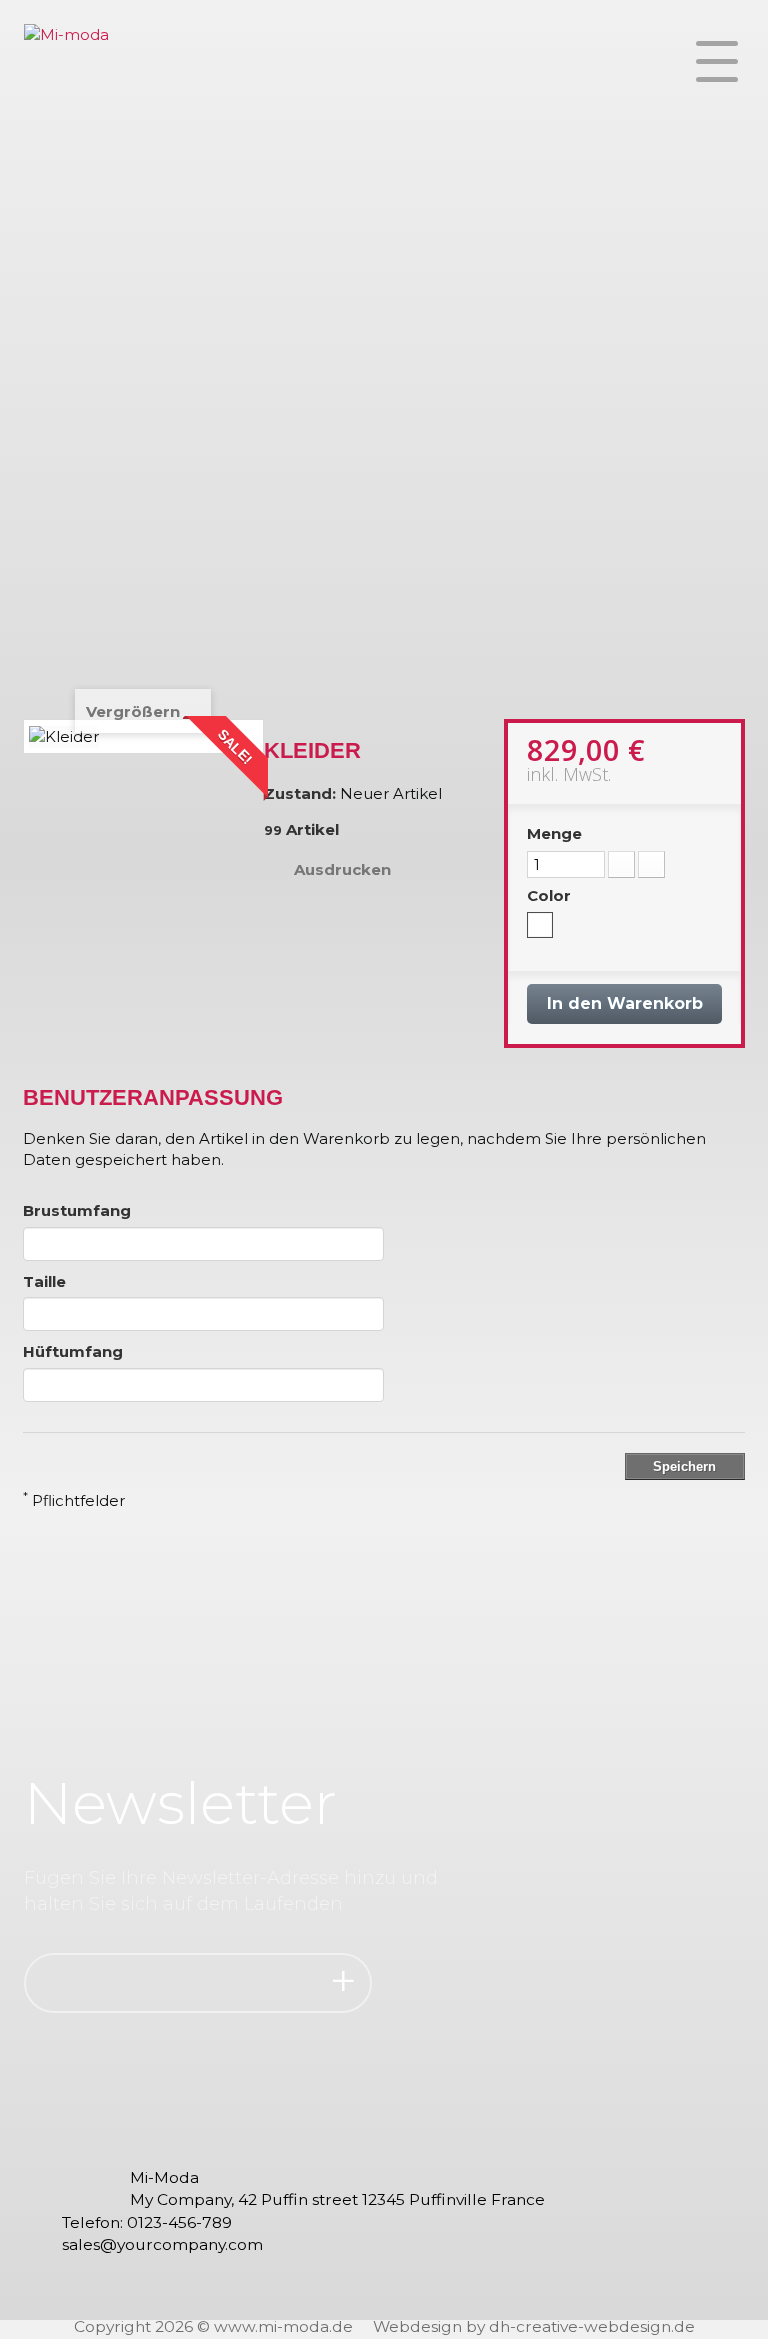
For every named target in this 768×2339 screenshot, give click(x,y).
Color (551, 895)
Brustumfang (77, 1210)
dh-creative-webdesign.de (592, 2326)
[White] (540, 925)
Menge (554, 833)
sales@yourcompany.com (162, 2244)
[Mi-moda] (66, 75)
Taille (44, 1281)
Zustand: (300, 793)
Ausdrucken (342, 869)
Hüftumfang (73, 1351)
